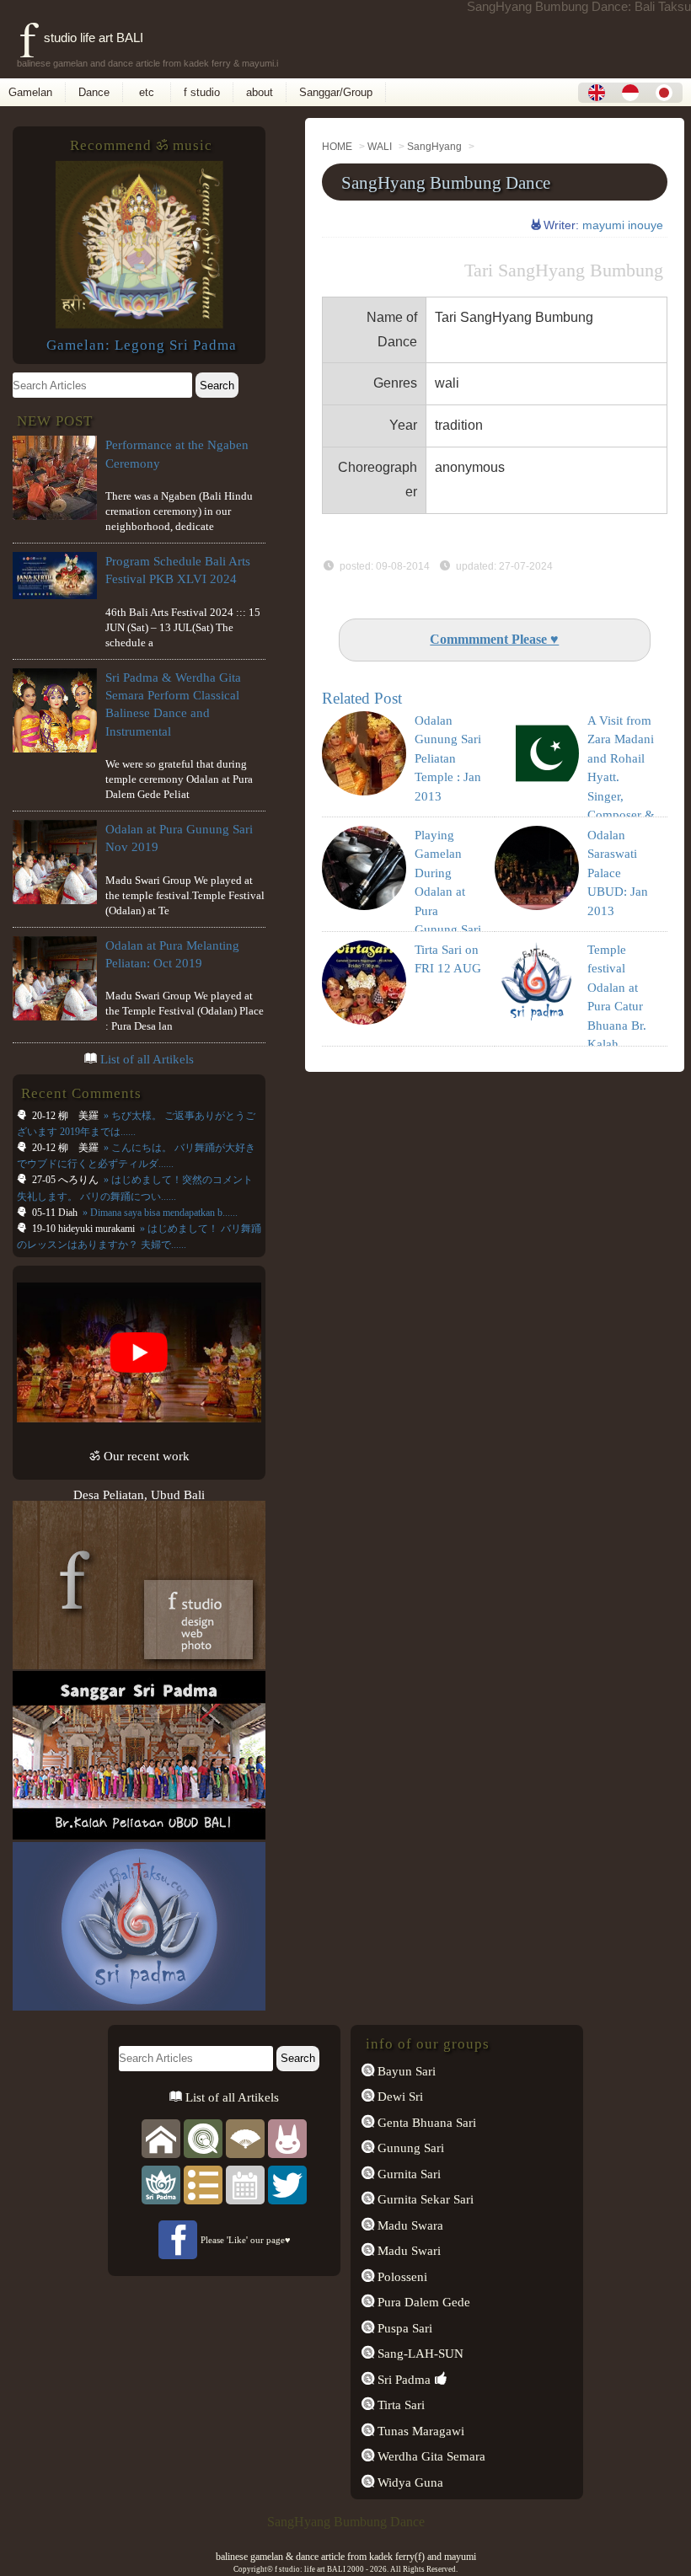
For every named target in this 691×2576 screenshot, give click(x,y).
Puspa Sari (403, 2328)
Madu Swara (409, 2225)
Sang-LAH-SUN (419, 2353)
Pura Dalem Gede (422, 2302)
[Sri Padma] (161, 2184)
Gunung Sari (409, 2148)
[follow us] (287, 2184)
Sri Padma (402, 2379)
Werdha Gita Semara (430, 2456)
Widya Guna (409, 2482)
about (260, 92)
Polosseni (401, 2276)
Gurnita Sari (407, 2174)
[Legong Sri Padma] (139, 324)
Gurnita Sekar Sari (424, 2199)
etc (147, 92)
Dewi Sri (399, 2096)
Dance (94, 92)
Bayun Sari (405, 2071)
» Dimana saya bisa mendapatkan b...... (159, 1213)
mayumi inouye (623, 225)
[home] (161, 2137)
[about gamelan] (203, 2137)
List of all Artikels (147, 1059)
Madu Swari (407, 2250)
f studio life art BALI (81, 37)
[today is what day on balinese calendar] (245, 2184)
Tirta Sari (399, 2405)
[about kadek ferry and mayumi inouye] (287, 2137)
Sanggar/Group (336, 92)
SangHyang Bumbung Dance (446, 182)
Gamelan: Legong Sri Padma (142, 345)
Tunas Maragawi (419, 2431)
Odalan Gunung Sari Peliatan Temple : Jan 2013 (448, 758)
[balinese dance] (245, 2137)
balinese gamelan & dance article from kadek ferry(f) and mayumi (346, 2557)
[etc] (203, 2184)
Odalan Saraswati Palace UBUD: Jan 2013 (618, 873)
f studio (202, 92)
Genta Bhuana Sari (425, 2122)
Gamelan (30, 92)
